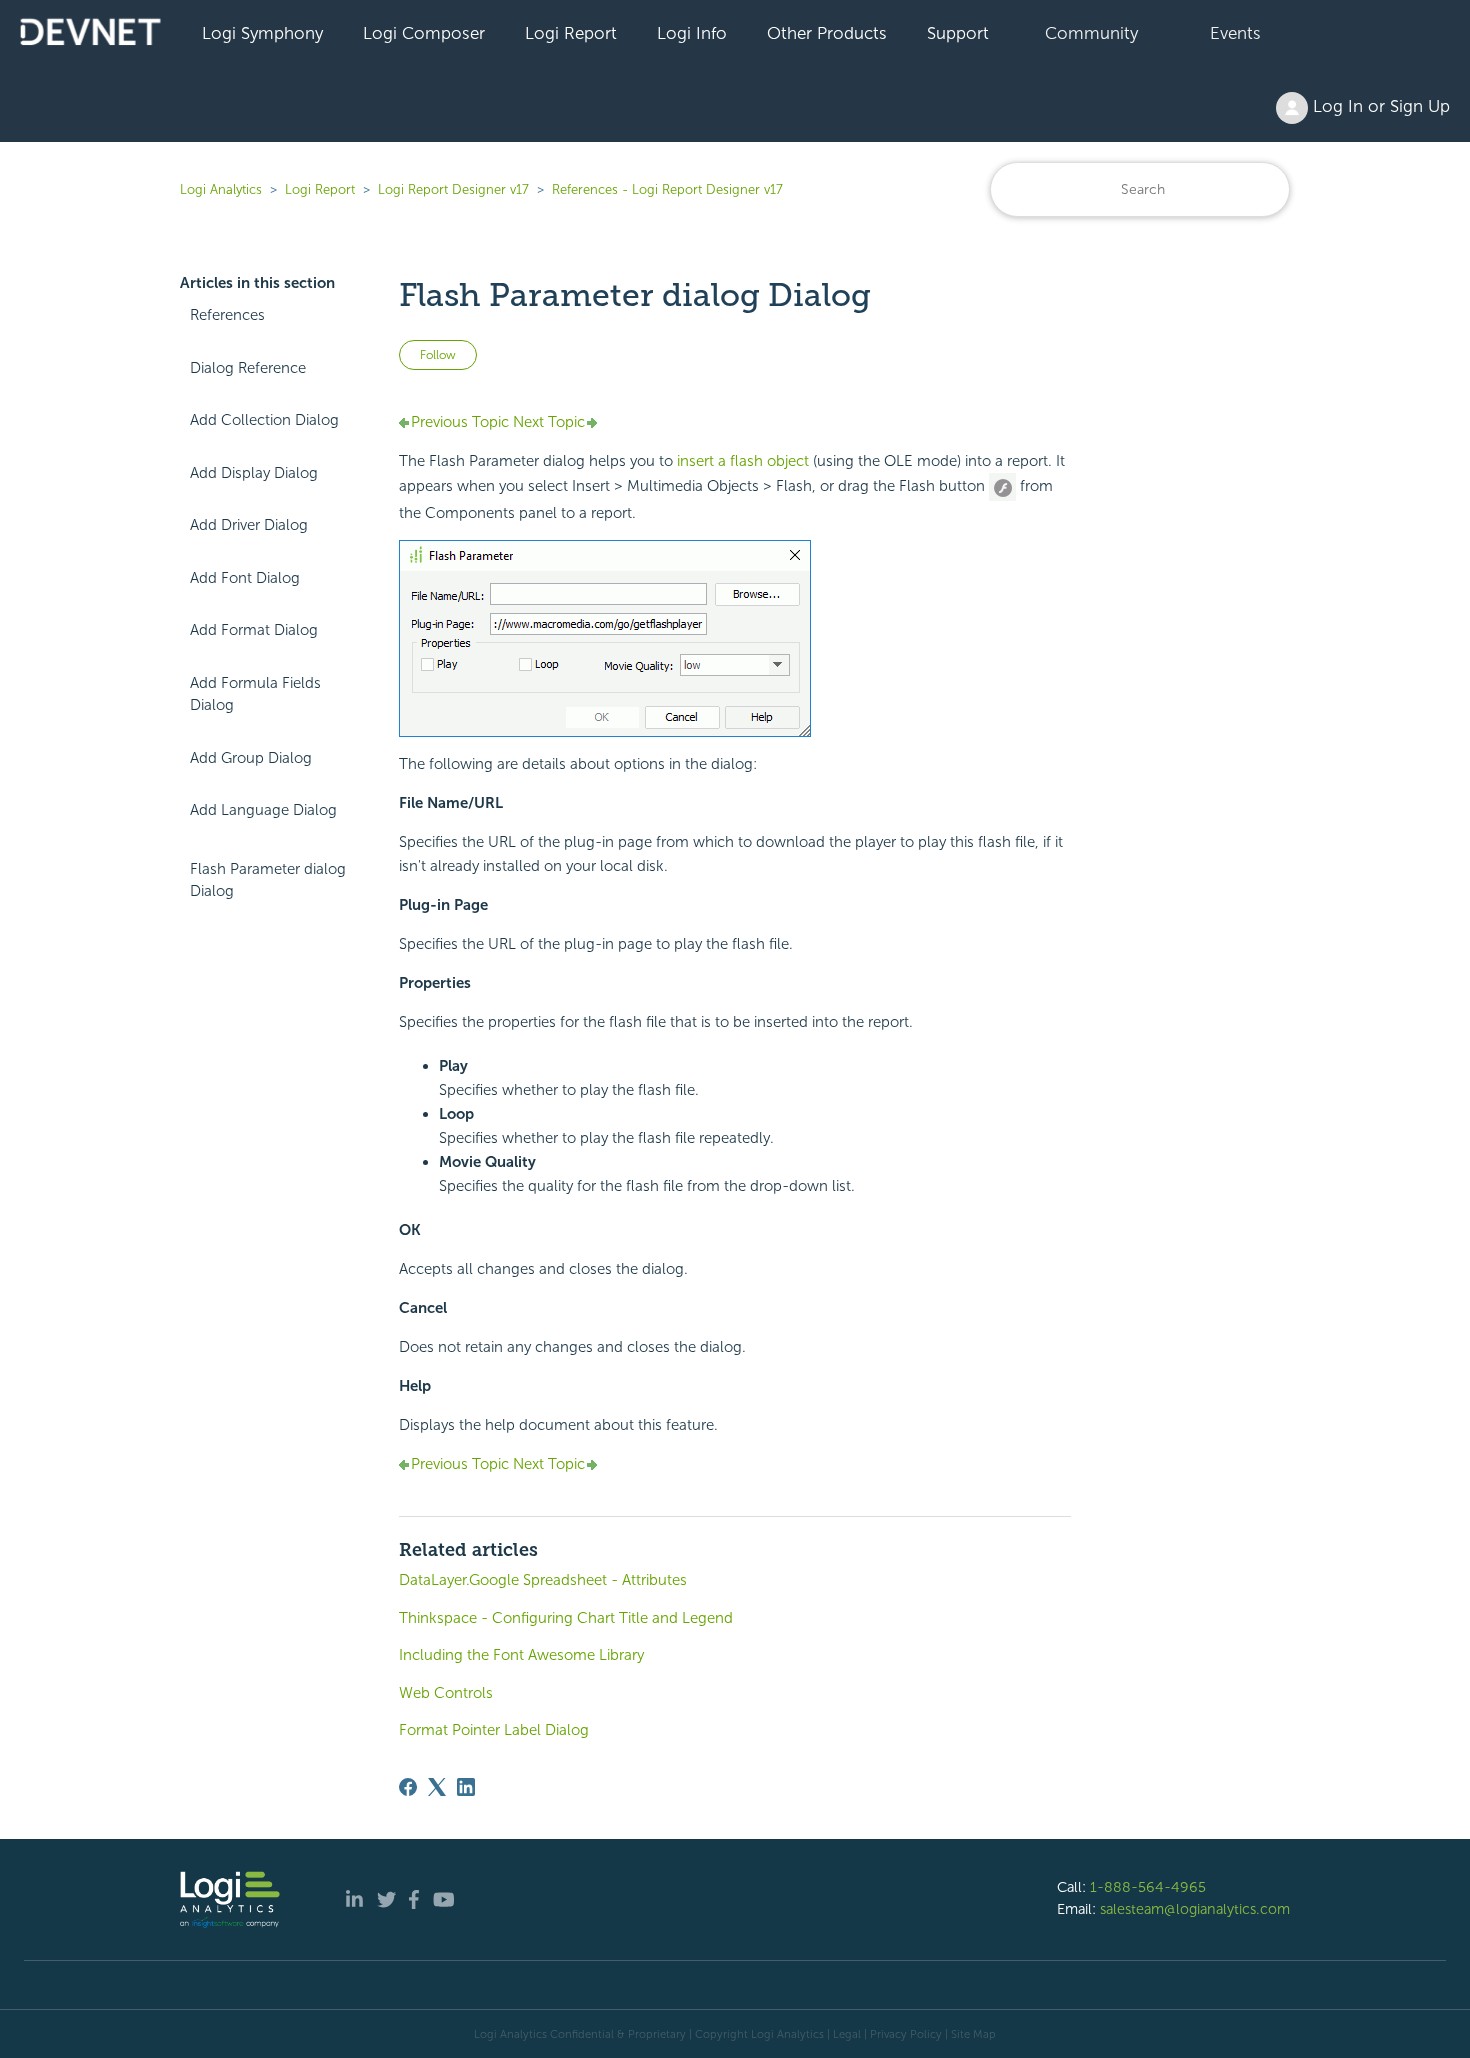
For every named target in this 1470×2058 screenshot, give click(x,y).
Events (1235, 33)
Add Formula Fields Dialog (255, 694)
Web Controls (446, 1693)
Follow (438, 355)
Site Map (973, 2034)
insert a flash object (743, 461)
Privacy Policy (906, 2034)
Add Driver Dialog (249, 525)
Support (958, 33)
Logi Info (692, 33)
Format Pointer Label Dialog (494, 1730)
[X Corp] (437, 1787)
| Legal (844, 2034)
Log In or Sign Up (1379, 106)
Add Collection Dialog (264, 420)
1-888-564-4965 (1148, 1887)
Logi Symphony (262, 33)
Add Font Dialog (245, 578)
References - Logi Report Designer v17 (667, 189)
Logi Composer (424, 33)
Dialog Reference (248, 368)
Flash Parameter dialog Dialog (268, 880)
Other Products (827, 33)
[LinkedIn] (466, 1787)
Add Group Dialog (251, 758)
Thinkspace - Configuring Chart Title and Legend (566, 1618)
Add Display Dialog (254, 473)
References (227, 315)
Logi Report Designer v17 (453, 189)
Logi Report (571, 33)
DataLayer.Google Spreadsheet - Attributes (543, 1580)
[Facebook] (408, 1787)
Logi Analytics (221, 189)
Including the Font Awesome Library (521, 1655)
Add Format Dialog (254, 630)
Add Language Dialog (263, 810)
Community (1091, 33)
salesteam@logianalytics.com (1195, 1909)
